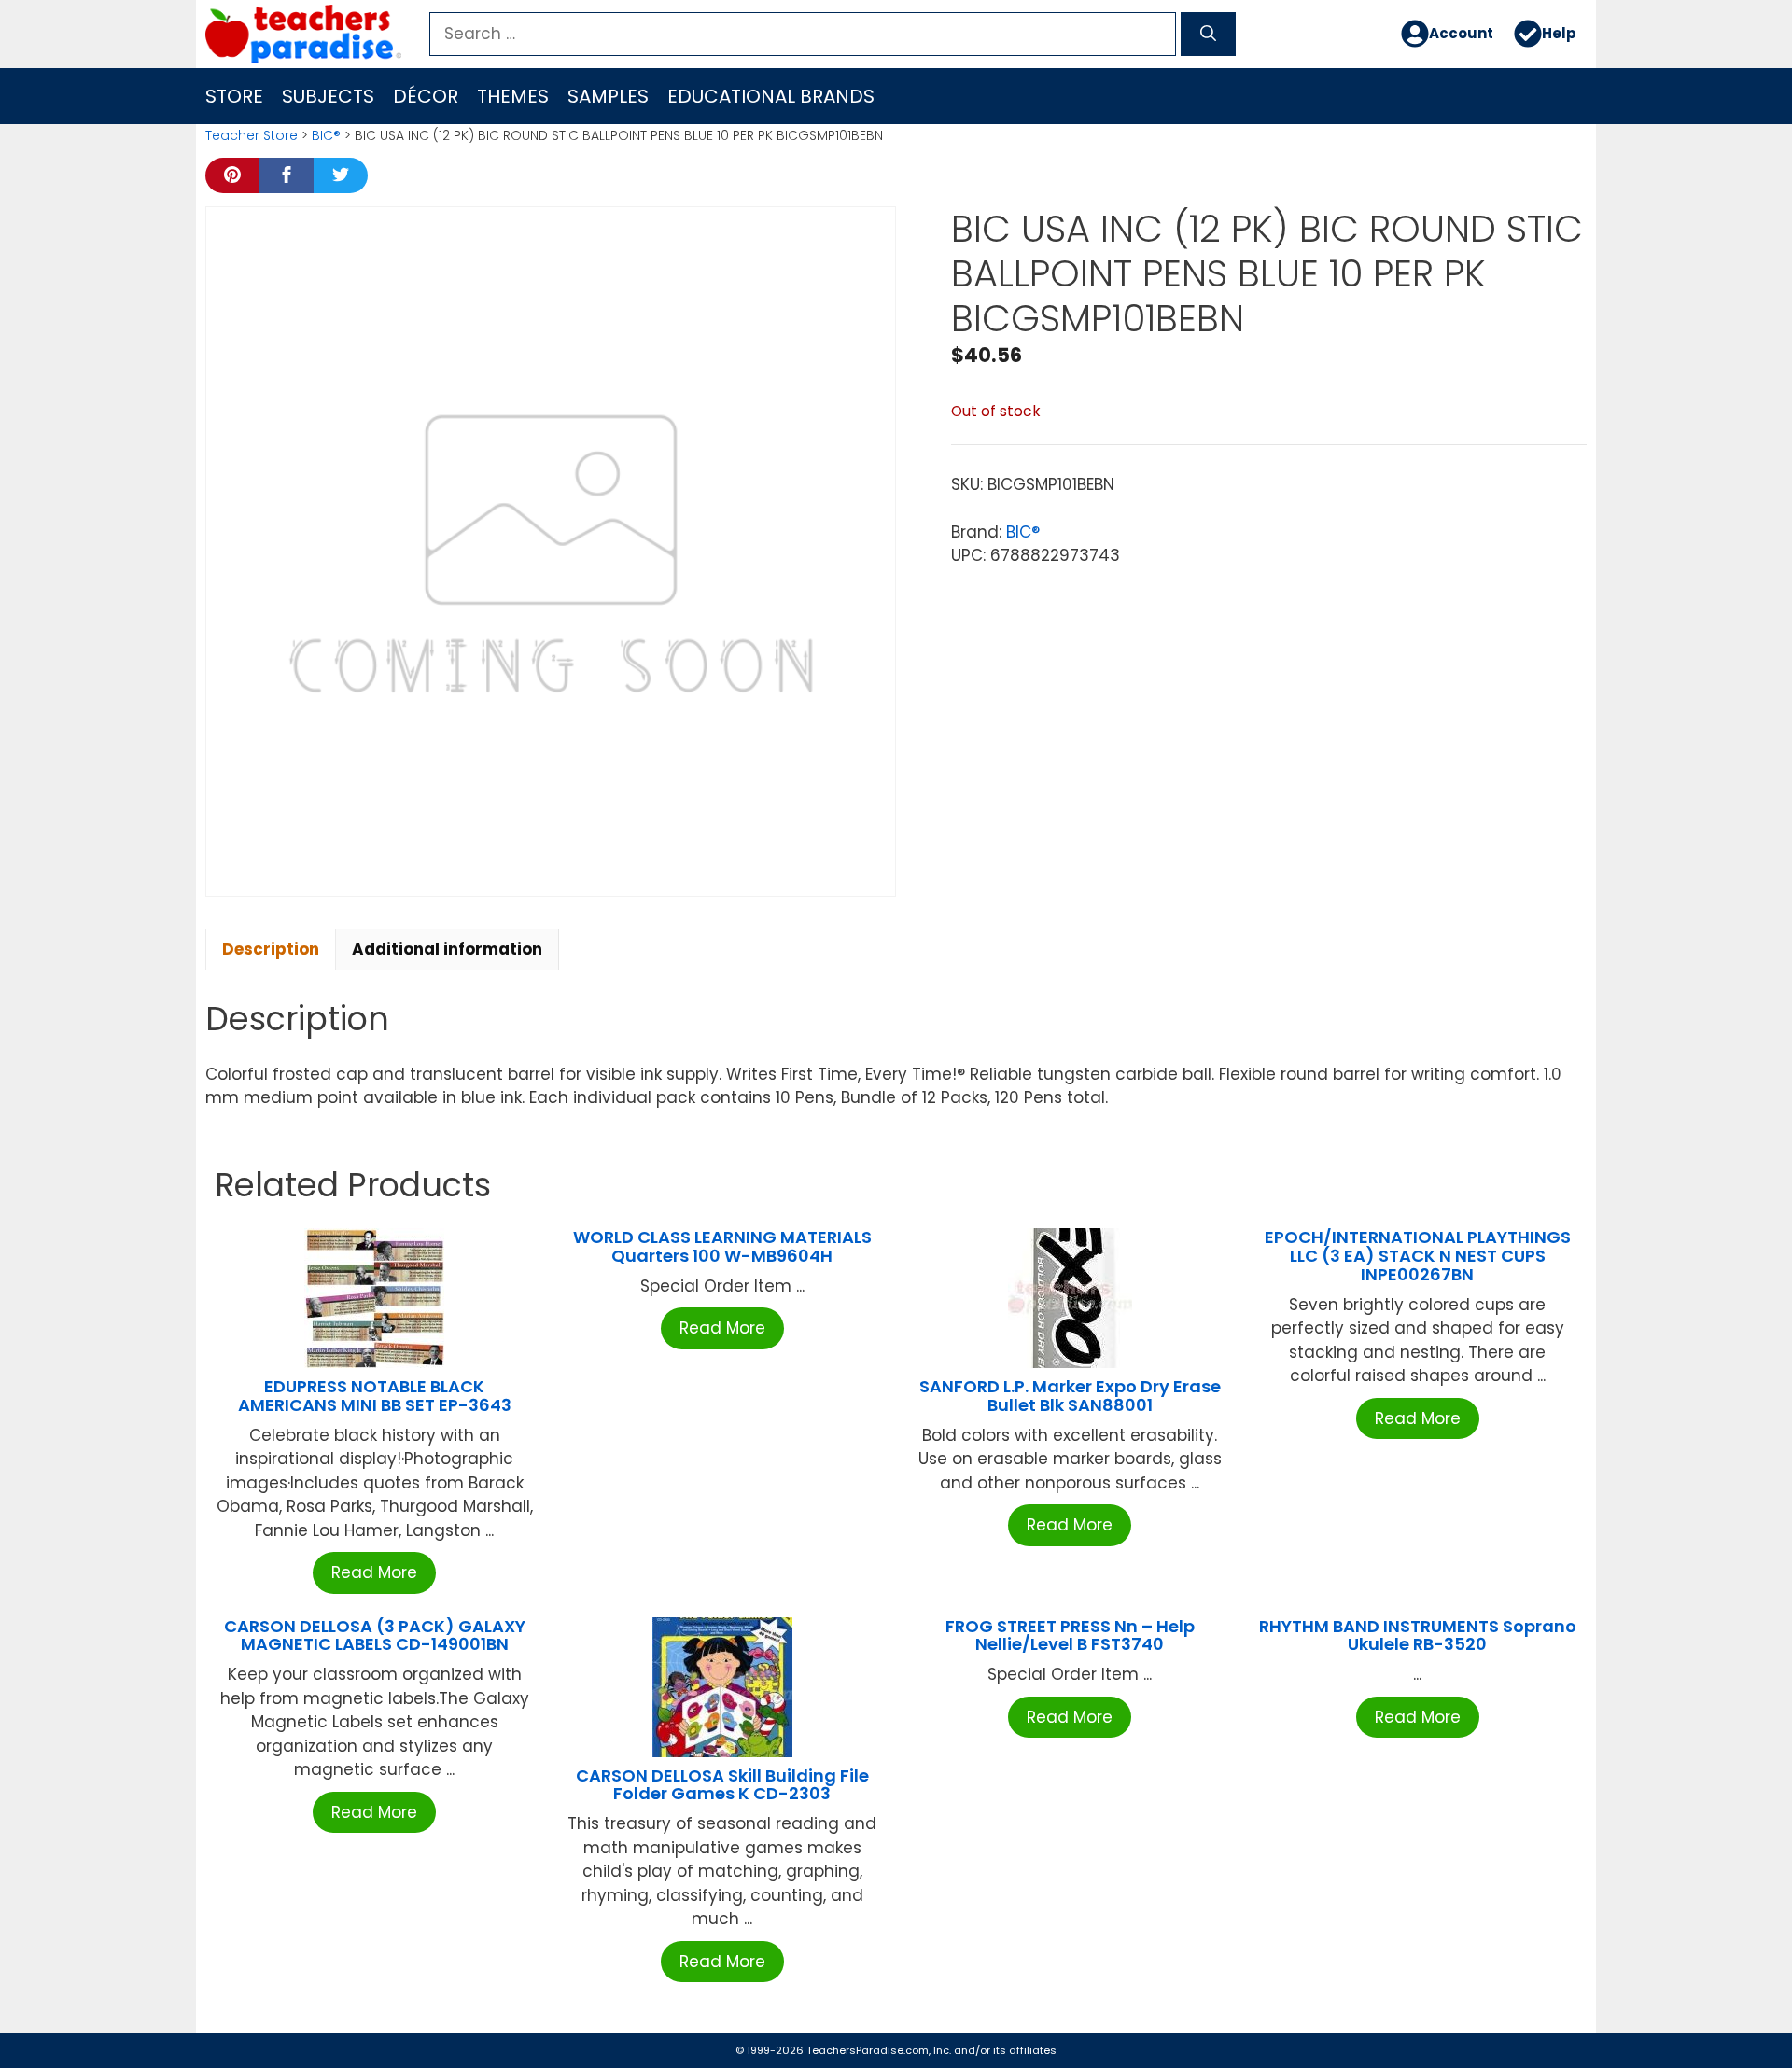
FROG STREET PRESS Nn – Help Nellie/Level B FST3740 (1070, 1635)
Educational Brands (771, 96)
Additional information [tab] (447, 949)
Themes (513, 96)
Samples (608, 96)
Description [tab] (271, 949)
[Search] (1208, 35)
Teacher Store (252, 135)
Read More (374, 1572)
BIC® (326, 135)
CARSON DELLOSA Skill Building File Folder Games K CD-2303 (722, 1785)
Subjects (328, 96)
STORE (234, 96)
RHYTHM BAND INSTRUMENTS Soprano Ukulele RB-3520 (1418, 1635)
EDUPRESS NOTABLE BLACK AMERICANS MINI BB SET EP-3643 (375, 1396)
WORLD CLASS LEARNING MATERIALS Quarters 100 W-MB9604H (722, 1246)
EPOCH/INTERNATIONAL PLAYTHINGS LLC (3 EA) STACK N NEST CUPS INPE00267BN (1418, 1256)
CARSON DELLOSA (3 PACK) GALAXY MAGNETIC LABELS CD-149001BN (375, 1635)
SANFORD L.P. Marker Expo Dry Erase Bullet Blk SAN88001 (1070, 1396)
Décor (426, 96)
